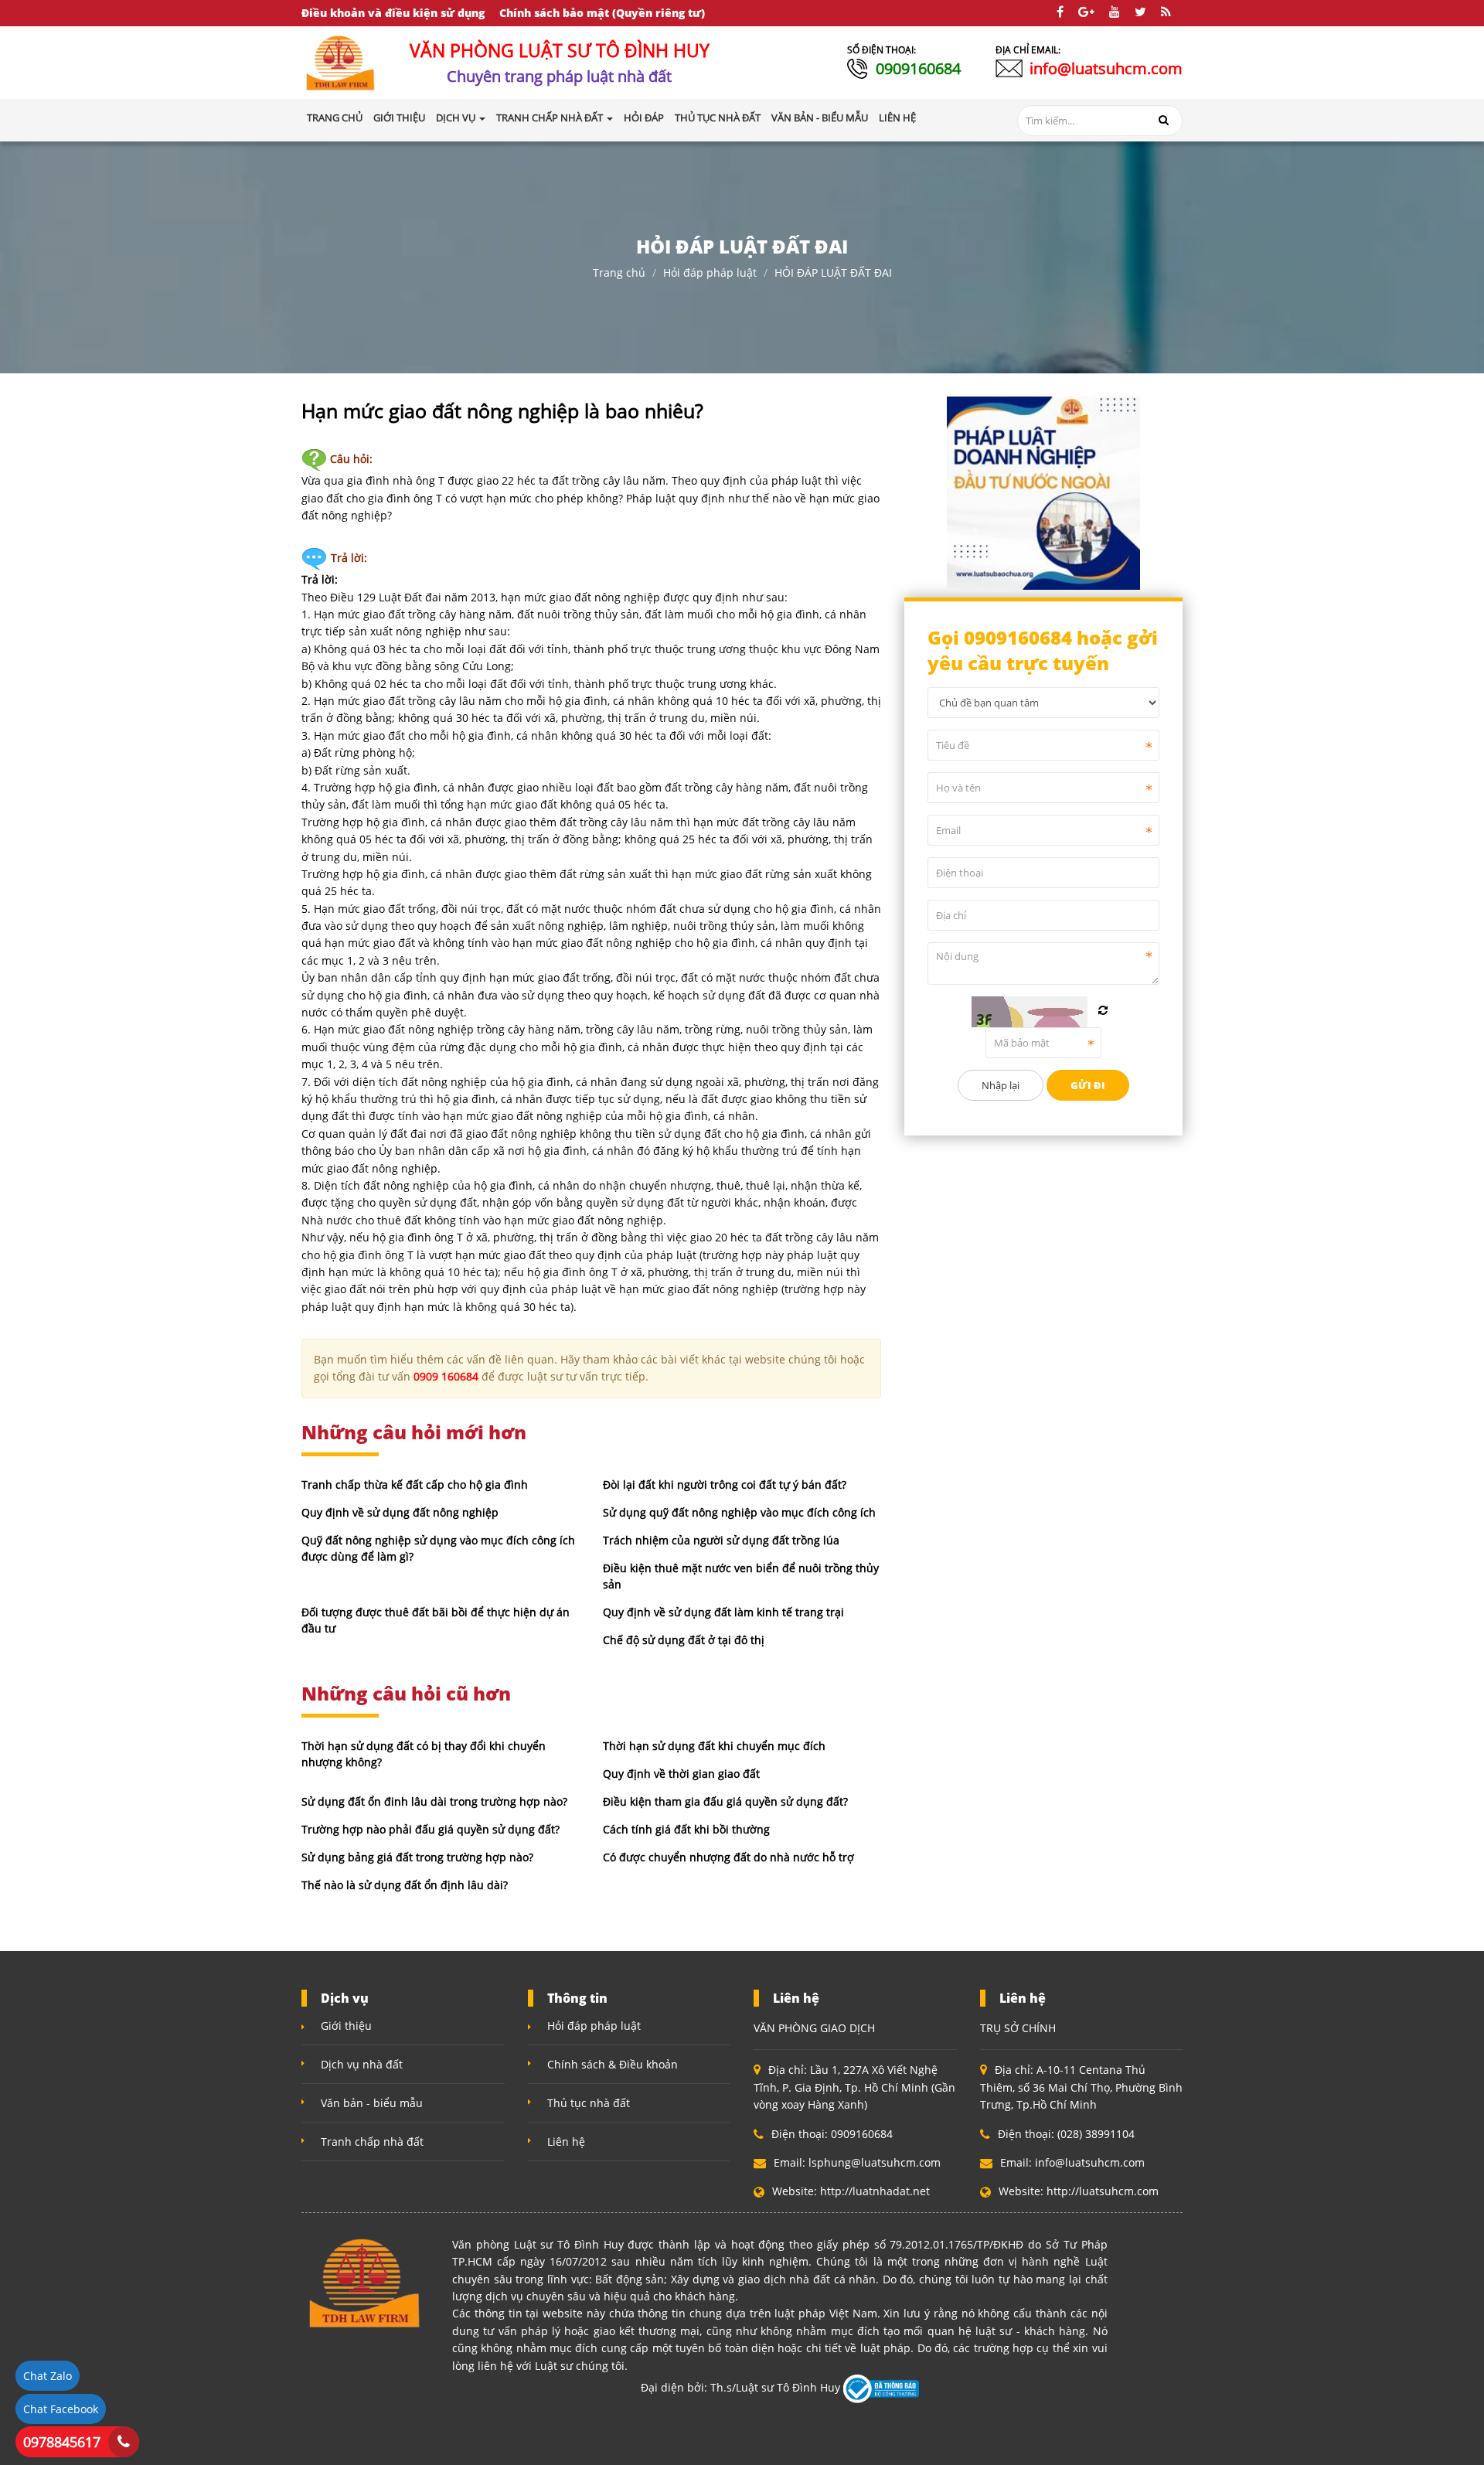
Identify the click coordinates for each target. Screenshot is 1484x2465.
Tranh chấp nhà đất (372, 2142)
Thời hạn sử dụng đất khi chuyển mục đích (714, 1746)
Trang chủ (335, 117)
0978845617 (62, 2442)
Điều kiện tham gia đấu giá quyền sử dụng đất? (725, 1801)
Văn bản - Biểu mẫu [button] (820, 117)
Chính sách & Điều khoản (613, 2064)
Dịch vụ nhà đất (362, 2064)
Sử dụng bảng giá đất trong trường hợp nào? (417, 1857)
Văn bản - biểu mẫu (372, 2103)
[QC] (1043, 491)
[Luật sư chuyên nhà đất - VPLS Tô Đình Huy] (341, 61)
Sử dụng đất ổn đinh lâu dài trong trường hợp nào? (434, 1801)
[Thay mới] (1103, 1010)
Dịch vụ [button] (457, 117)
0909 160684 (446, 1376)
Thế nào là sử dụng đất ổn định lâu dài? (405, 1885)
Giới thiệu (346, 2026)
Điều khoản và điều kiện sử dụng (393, 13)
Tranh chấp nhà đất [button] (551, 117)
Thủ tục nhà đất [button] (718, 117)
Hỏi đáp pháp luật (710, 272)
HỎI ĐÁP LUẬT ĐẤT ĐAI (833, 272)
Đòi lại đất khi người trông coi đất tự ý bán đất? (725, 1484)
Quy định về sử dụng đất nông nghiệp (400, 1512)
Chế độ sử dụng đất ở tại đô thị (684, 1640)
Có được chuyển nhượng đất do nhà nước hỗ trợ (728, 1857)
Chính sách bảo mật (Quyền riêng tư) (602, 13)
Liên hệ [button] (897, 117)
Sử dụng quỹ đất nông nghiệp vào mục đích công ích (739, 1512)
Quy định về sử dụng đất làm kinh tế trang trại (723, 1612)
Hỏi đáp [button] (644, 117)
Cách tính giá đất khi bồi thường (686, 1829)
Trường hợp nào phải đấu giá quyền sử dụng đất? (431, 1829)
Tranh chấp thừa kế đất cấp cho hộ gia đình (415, 1484)
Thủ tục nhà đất (589, 2103)
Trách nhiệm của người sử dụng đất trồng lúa (721, 1540)
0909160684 (918, 68)
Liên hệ (566, 2142)
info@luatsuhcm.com (1106, 68)
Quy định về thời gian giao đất (681, 1774)
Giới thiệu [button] (399, 117)
